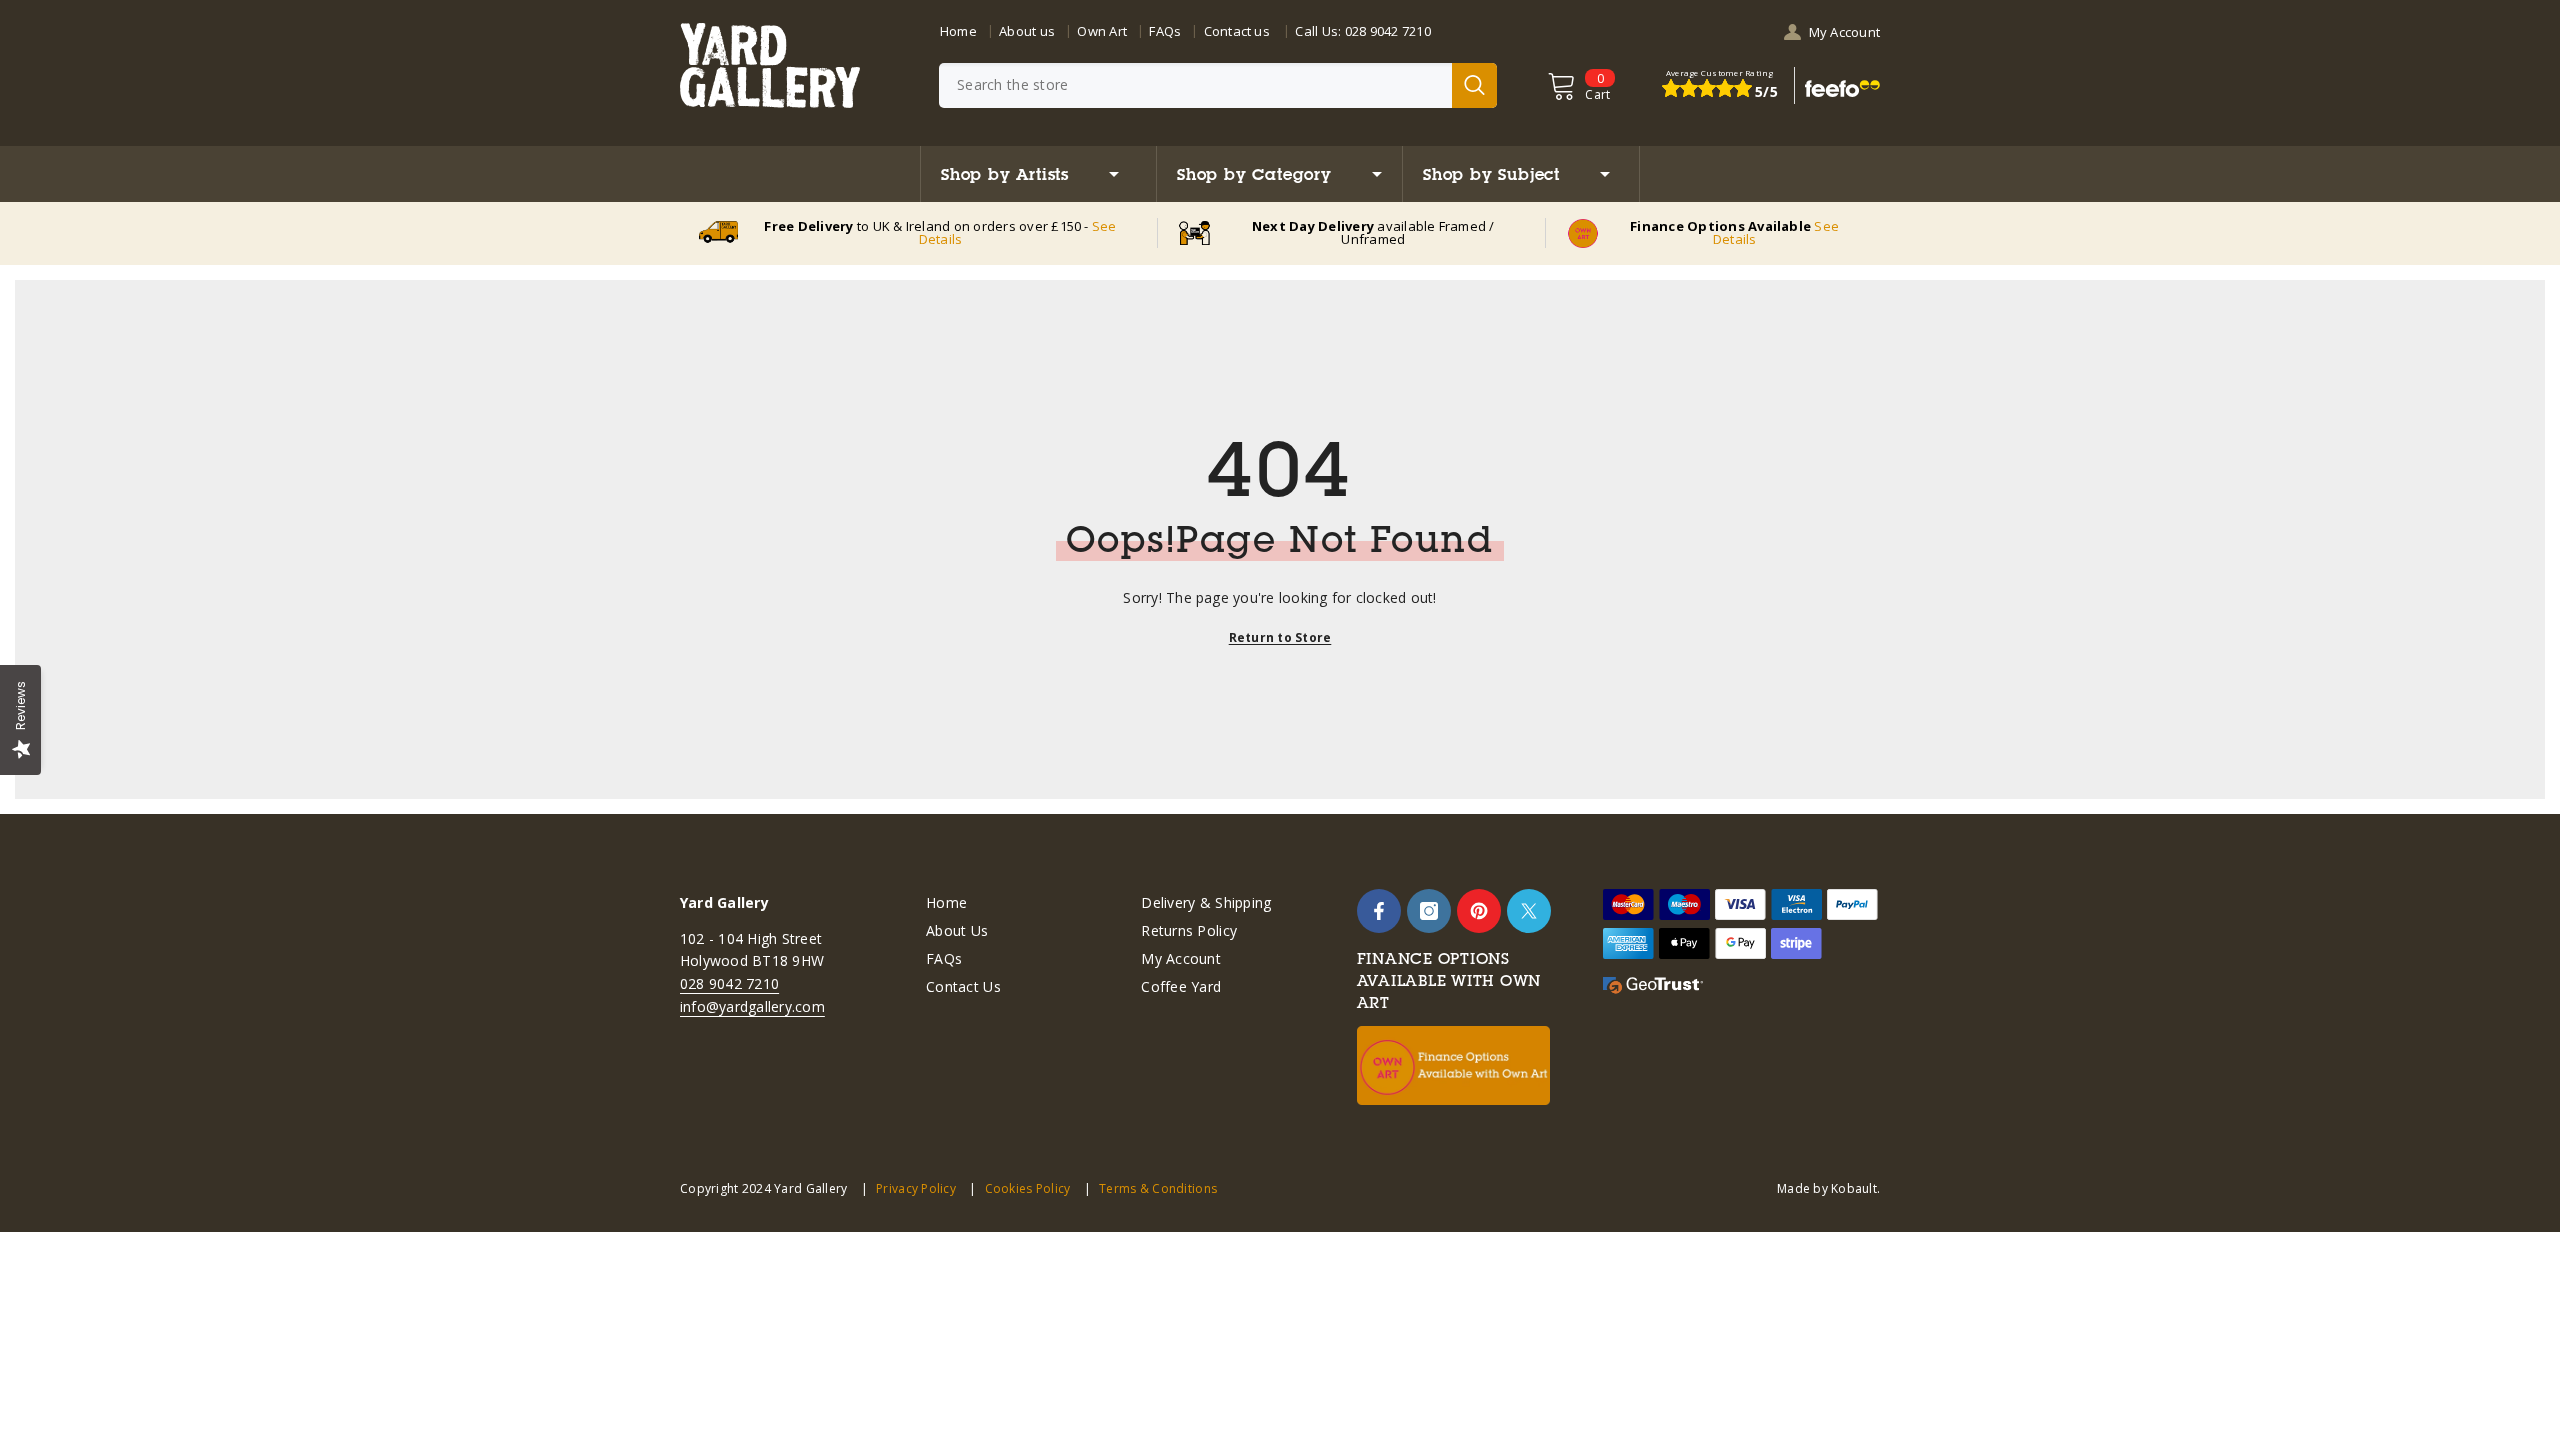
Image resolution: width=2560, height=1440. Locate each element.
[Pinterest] (1479, 911)
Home (958, 31)
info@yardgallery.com (752, 1006)
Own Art (1102, 31)
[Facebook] (1379, 911)
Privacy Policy (916, 1188)
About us (1027, 31)
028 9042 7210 (1388, 31)
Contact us (1237, 31)
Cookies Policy (1027, 1188)
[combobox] (1195, 85)
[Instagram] (1429, 911)
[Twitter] (1529, 911)
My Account (1844, 32)
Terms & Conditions (1158, 1188)
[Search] (1218, 85)
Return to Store (1280, 637)
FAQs (1165, 31)
